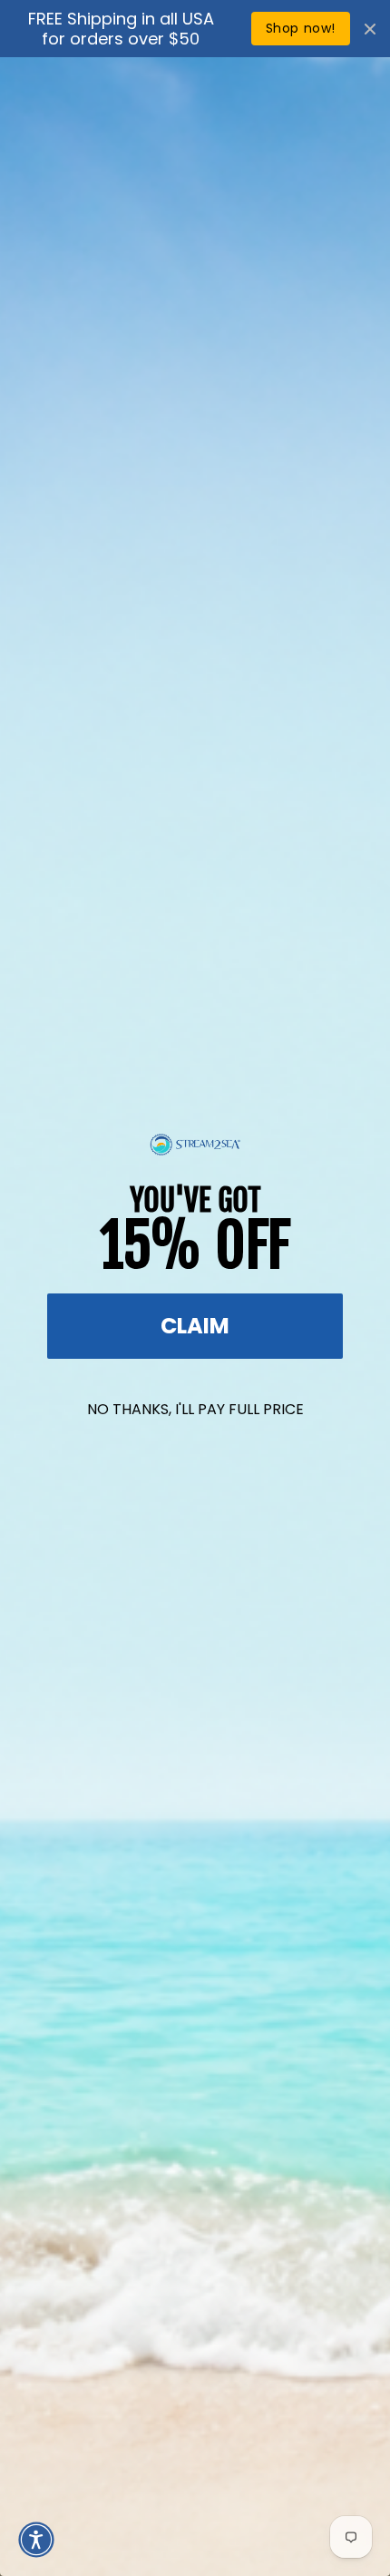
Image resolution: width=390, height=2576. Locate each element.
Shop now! (301, 28)
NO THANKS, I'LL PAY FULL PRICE (195, 1409)
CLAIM (195, 1326)
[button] (36, 2540)
